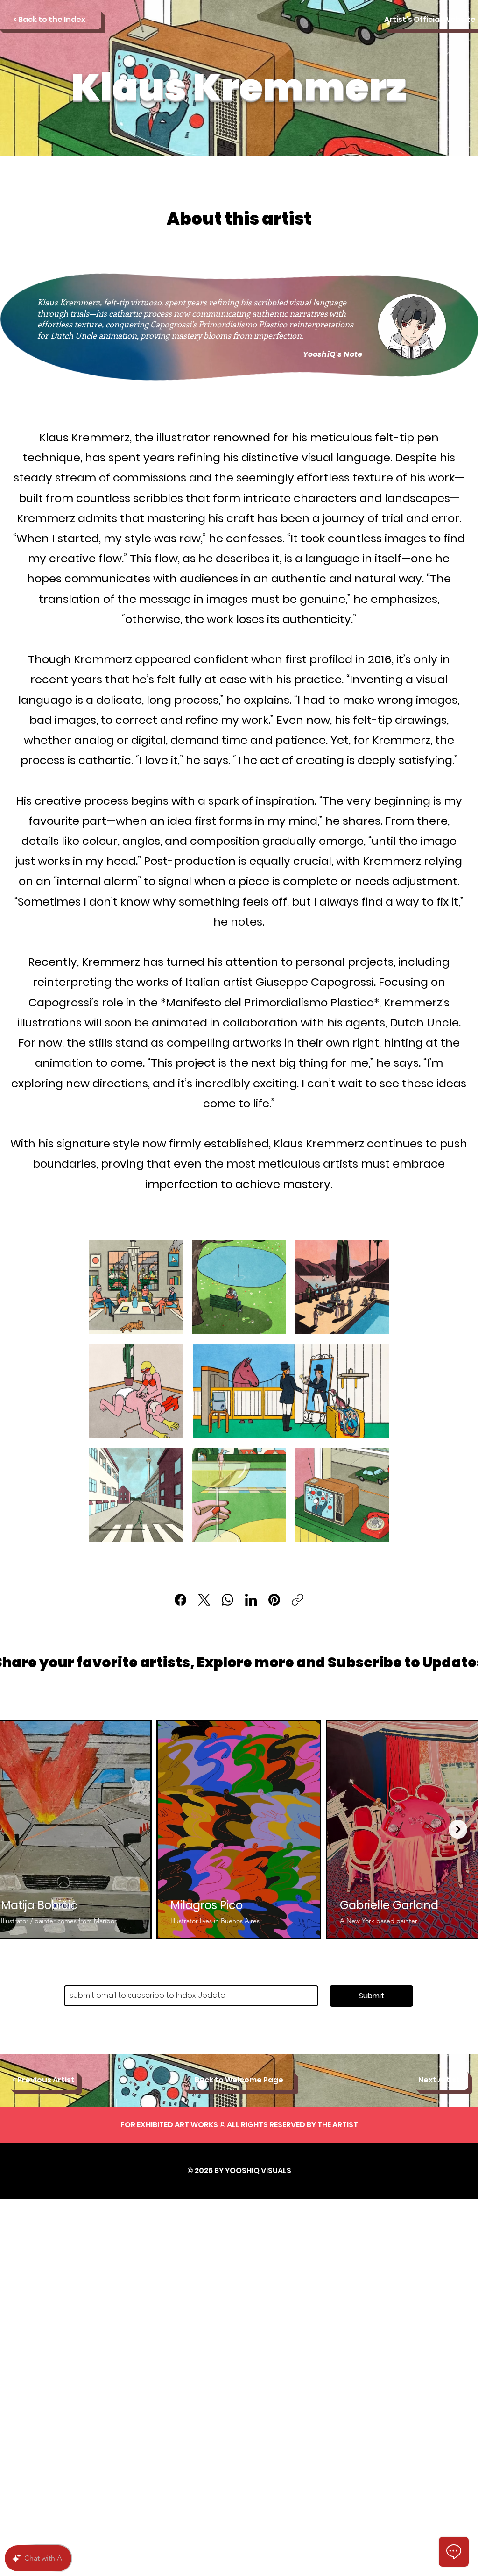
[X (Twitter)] (204, 1600)
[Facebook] (180, 1600)
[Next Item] (458, 1829)
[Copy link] (298, 1600)
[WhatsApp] (228, 1600)
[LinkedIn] (251, 1600)
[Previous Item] (20, 1829)
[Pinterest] (274, 1600)
